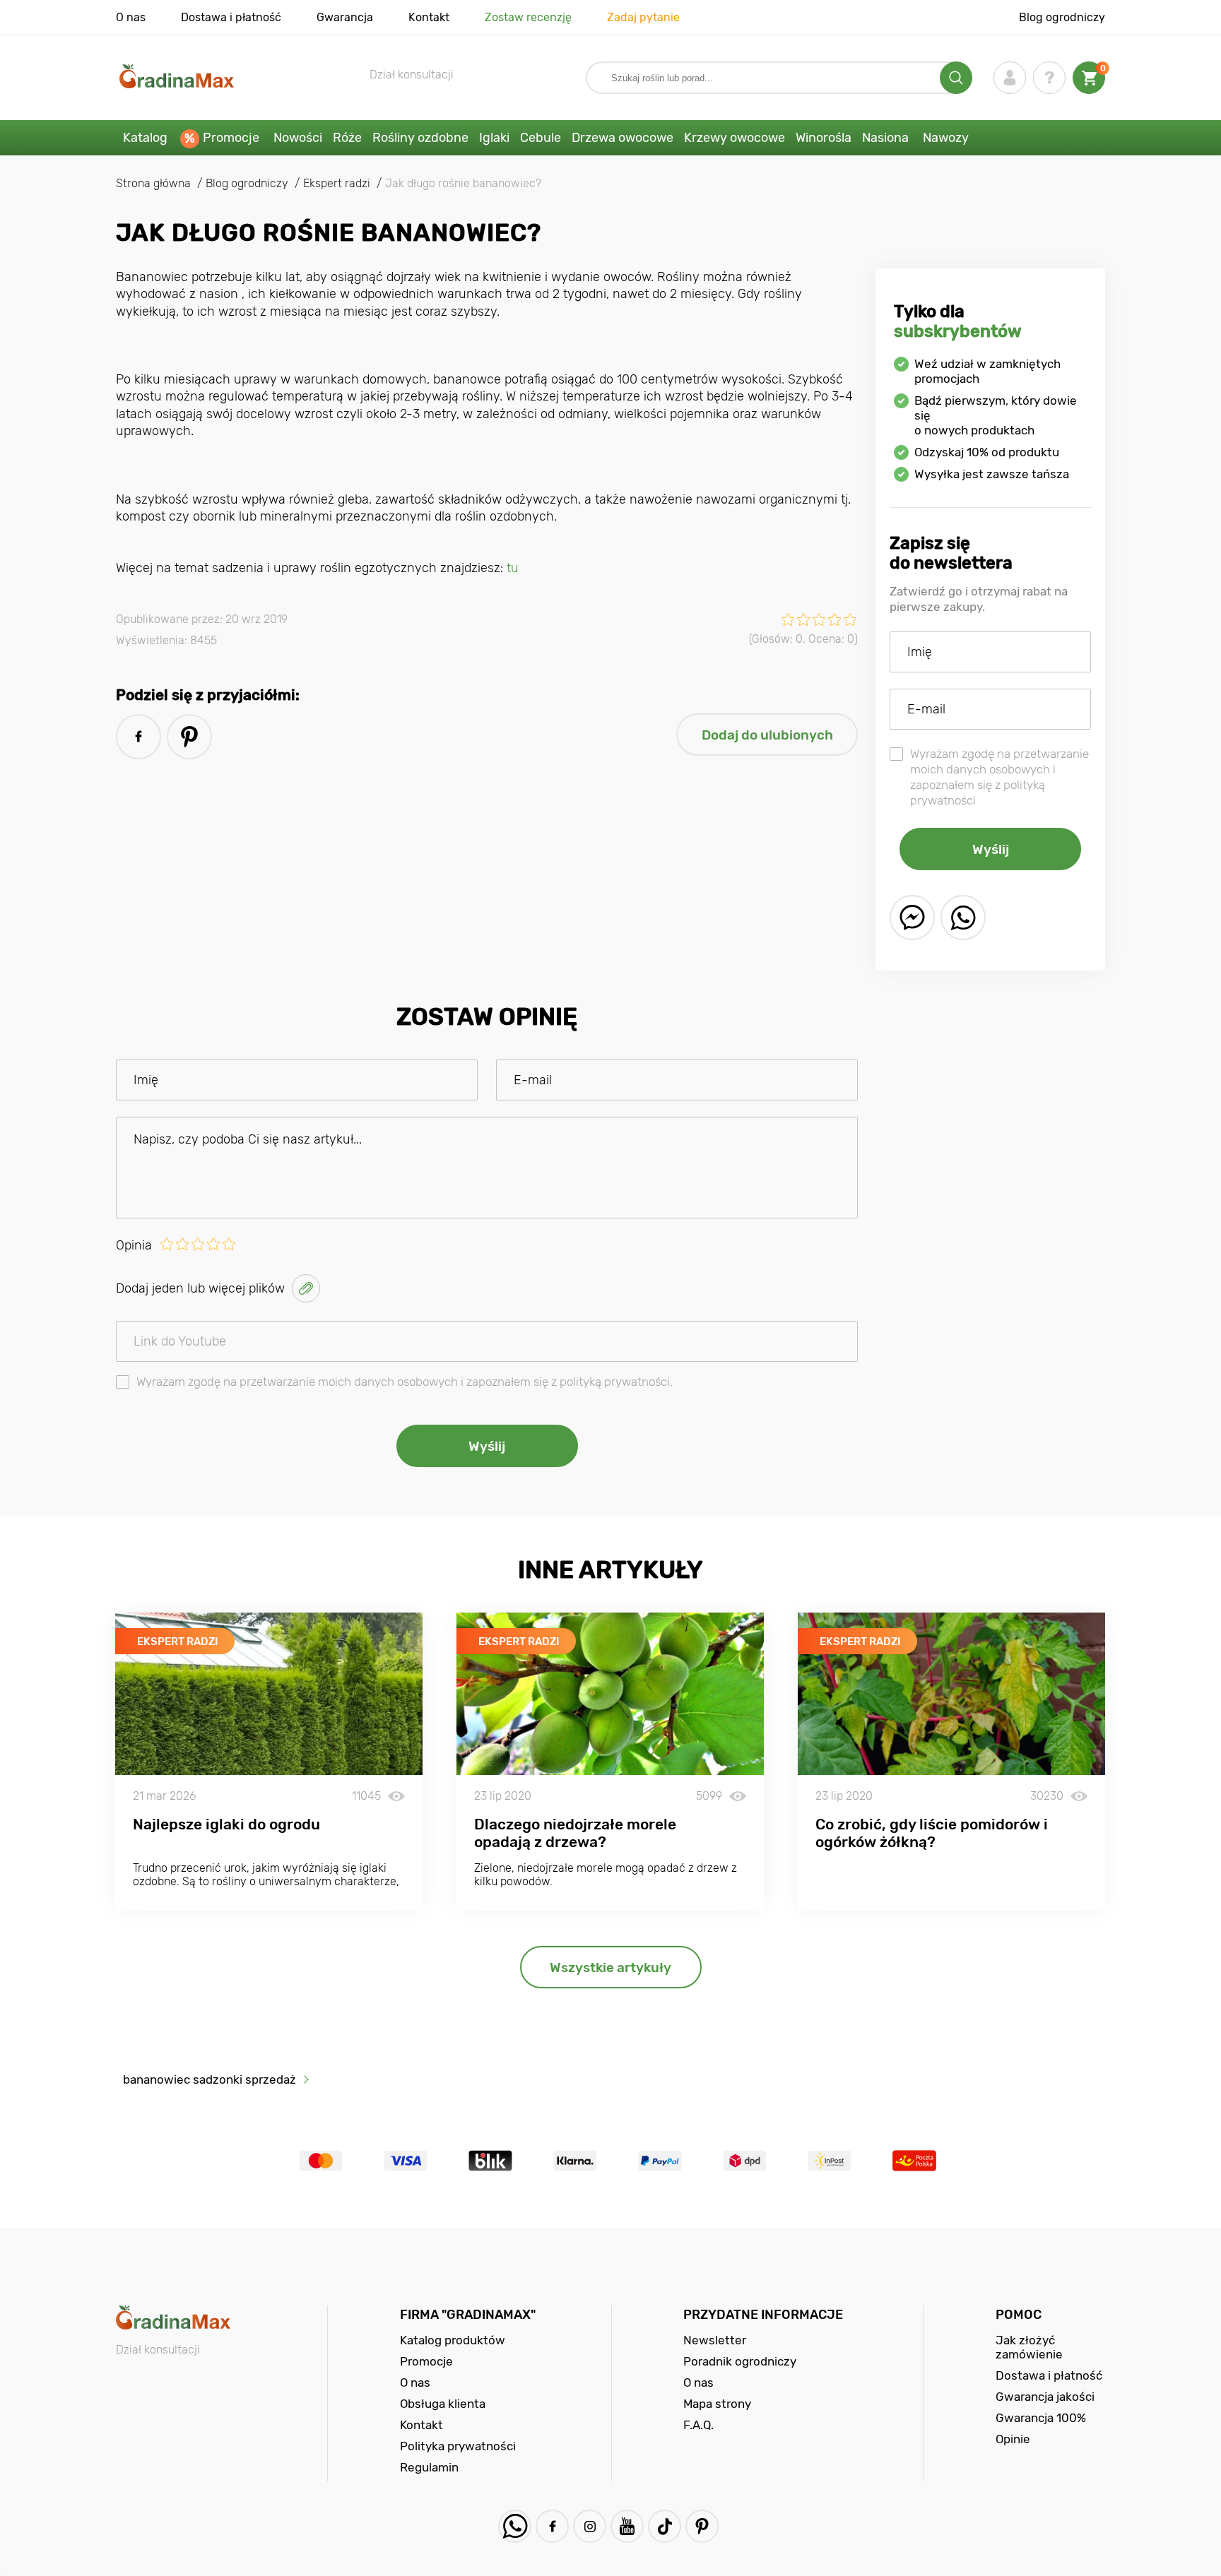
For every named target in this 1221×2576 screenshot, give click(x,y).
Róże (347, 138)
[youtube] (627, 2526)
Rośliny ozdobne (420, 138)
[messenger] (912, 918)
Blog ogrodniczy (1062, 17)
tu (513, 568)
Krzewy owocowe (735, 138)
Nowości (298, 138)
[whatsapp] (963, 918)
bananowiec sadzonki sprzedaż (210, 2079)
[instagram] (590, 2526)
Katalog (145, 138)
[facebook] (138, 737)
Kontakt (429, 17)
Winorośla (824, 138)
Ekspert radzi (178, 1642)
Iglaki (494, 138)
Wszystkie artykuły (610, 1967)
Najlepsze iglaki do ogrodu (226, 1824)
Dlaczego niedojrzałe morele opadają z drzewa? (575, 1833)
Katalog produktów (453, 2340)
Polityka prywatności (458, 2446)
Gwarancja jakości (1045, 2397)
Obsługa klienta (443, 2404)
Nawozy (946, 138)
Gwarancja (345, 17)
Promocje (231, 138)
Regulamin (429, 2467)
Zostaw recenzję (528, 17)
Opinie (1013, 2439)
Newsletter (715, 2340)
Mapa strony (717, 2404)
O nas (131, 17)
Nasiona (885, 138)
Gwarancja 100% (1041, 2418)
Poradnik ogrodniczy (740, 2361)
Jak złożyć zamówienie (1029, 2347)
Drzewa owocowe (623, 138)
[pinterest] (189, 737)
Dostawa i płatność (231, 17)
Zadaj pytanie (643, 17)
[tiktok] (665, 2526)
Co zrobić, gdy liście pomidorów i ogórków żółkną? (932, 1833)
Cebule (541, 138)
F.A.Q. (698, 2425)
